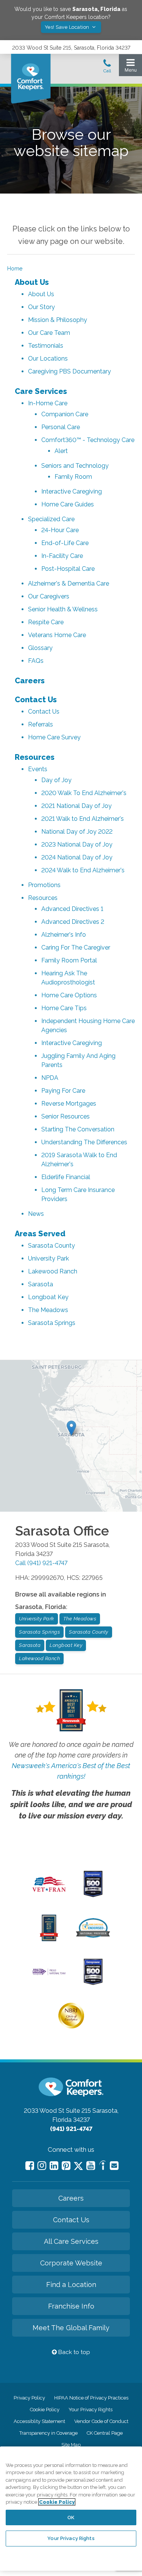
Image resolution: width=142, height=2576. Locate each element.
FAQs (36, 661)
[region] (71, 2509)
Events (38, 769)
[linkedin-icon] (54, 2166)
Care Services (41, 391)
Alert (61, 451)
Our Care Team (49, 333)
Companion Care (65, 414)
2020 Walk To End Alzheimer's (84, 793)
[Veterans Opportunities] (49, 1893)
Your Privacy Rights (91, 2410)
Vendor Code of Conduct (101, 2421)
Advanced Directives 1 (72, 909)
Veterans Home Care (57, 635)
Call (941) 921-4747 (41, 1563)
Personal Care (61, 427)
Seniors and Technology (75, 466)
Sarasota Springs (52, 1323)
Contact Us (36, 700)
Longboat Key (48, 1297)
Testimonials (46, 346)
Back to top (73, 2352)
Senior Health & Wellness (63, 609)
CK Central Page (105, 2433)
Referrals (41, 724)
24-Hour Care (60, 530)
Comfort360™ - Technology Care (88, 440)
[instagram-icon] (42, 2166)
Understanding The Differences (84, 1142)
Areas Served (40, 1234)
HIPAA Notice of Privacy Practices (91, 2398)
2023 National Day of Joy (77, 844)
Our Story (41, 307)
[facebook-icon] (30, 2166)
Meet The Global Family (71, 2328)
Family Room (73, 477)
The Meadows (48, 1310)
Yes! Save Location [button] (68, 27)
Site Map (71, 2445)
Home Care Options (69, 995)
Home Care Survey (54, 737)
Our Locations (48, 359)
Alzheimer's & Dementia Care (69, 583)
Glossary (40, 648)
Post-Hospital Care (68, 569)
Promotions (44, 885)
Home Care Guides (68, 504)
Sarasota (41, 1284)
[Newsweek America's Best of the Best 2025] (49, 1939)
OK (71, 2517)
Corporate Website (71, 2263)
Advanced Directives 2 (73, 922)
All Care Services (71, 2241)
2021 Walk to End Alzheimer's (83, 819)
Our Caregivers (49, 596)
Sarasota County (51, 1246)
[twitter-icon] (78, 2166)
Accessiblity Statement (39, 2421)
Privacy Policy (29, 2398)
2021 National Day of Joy (76, 806)
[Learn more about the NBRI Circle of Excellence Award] (71, 2027)
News (36, 1214)
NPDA (50, 1078)
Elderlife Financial (66, 1177)
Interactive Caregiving (72, 491)
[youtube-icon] (91, 2166)
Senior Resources (66, 1116)
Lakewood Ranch (53, 1271)
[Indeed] (102, 2166)
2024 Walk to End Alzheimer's (83, 870)
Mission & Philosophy (58, 320)
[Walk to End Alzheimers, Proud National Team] (49, 1974)
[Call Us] (107, 68)
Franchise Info (71, 2306)
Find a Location (71, 2285)
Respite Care (46, 622)
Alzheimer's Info (64, 935)
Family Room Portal (69, 960)
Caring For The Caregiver (76, 947)
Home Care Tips (64, 1008)
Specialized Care (51, 519)
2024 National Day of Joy (77, 857)
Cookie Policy (45, 2410)
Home (15, 269)
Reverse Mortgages (69, 1104)
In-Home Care (48, 403)
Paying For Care (63, 1091)
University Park (48, 1258)
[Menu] (130, 67)
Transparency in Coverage (48, 2433)
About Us (32, 282)
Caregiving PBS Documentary (69, 371)
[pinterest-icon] (66, 2166)
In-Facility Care (62, 556)
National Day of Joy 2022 (77, 832)
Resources (35, 757)
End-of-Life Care (65, 543)
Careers (30, 681)
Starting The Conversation (78, 1129)
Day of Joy (56, 780)
